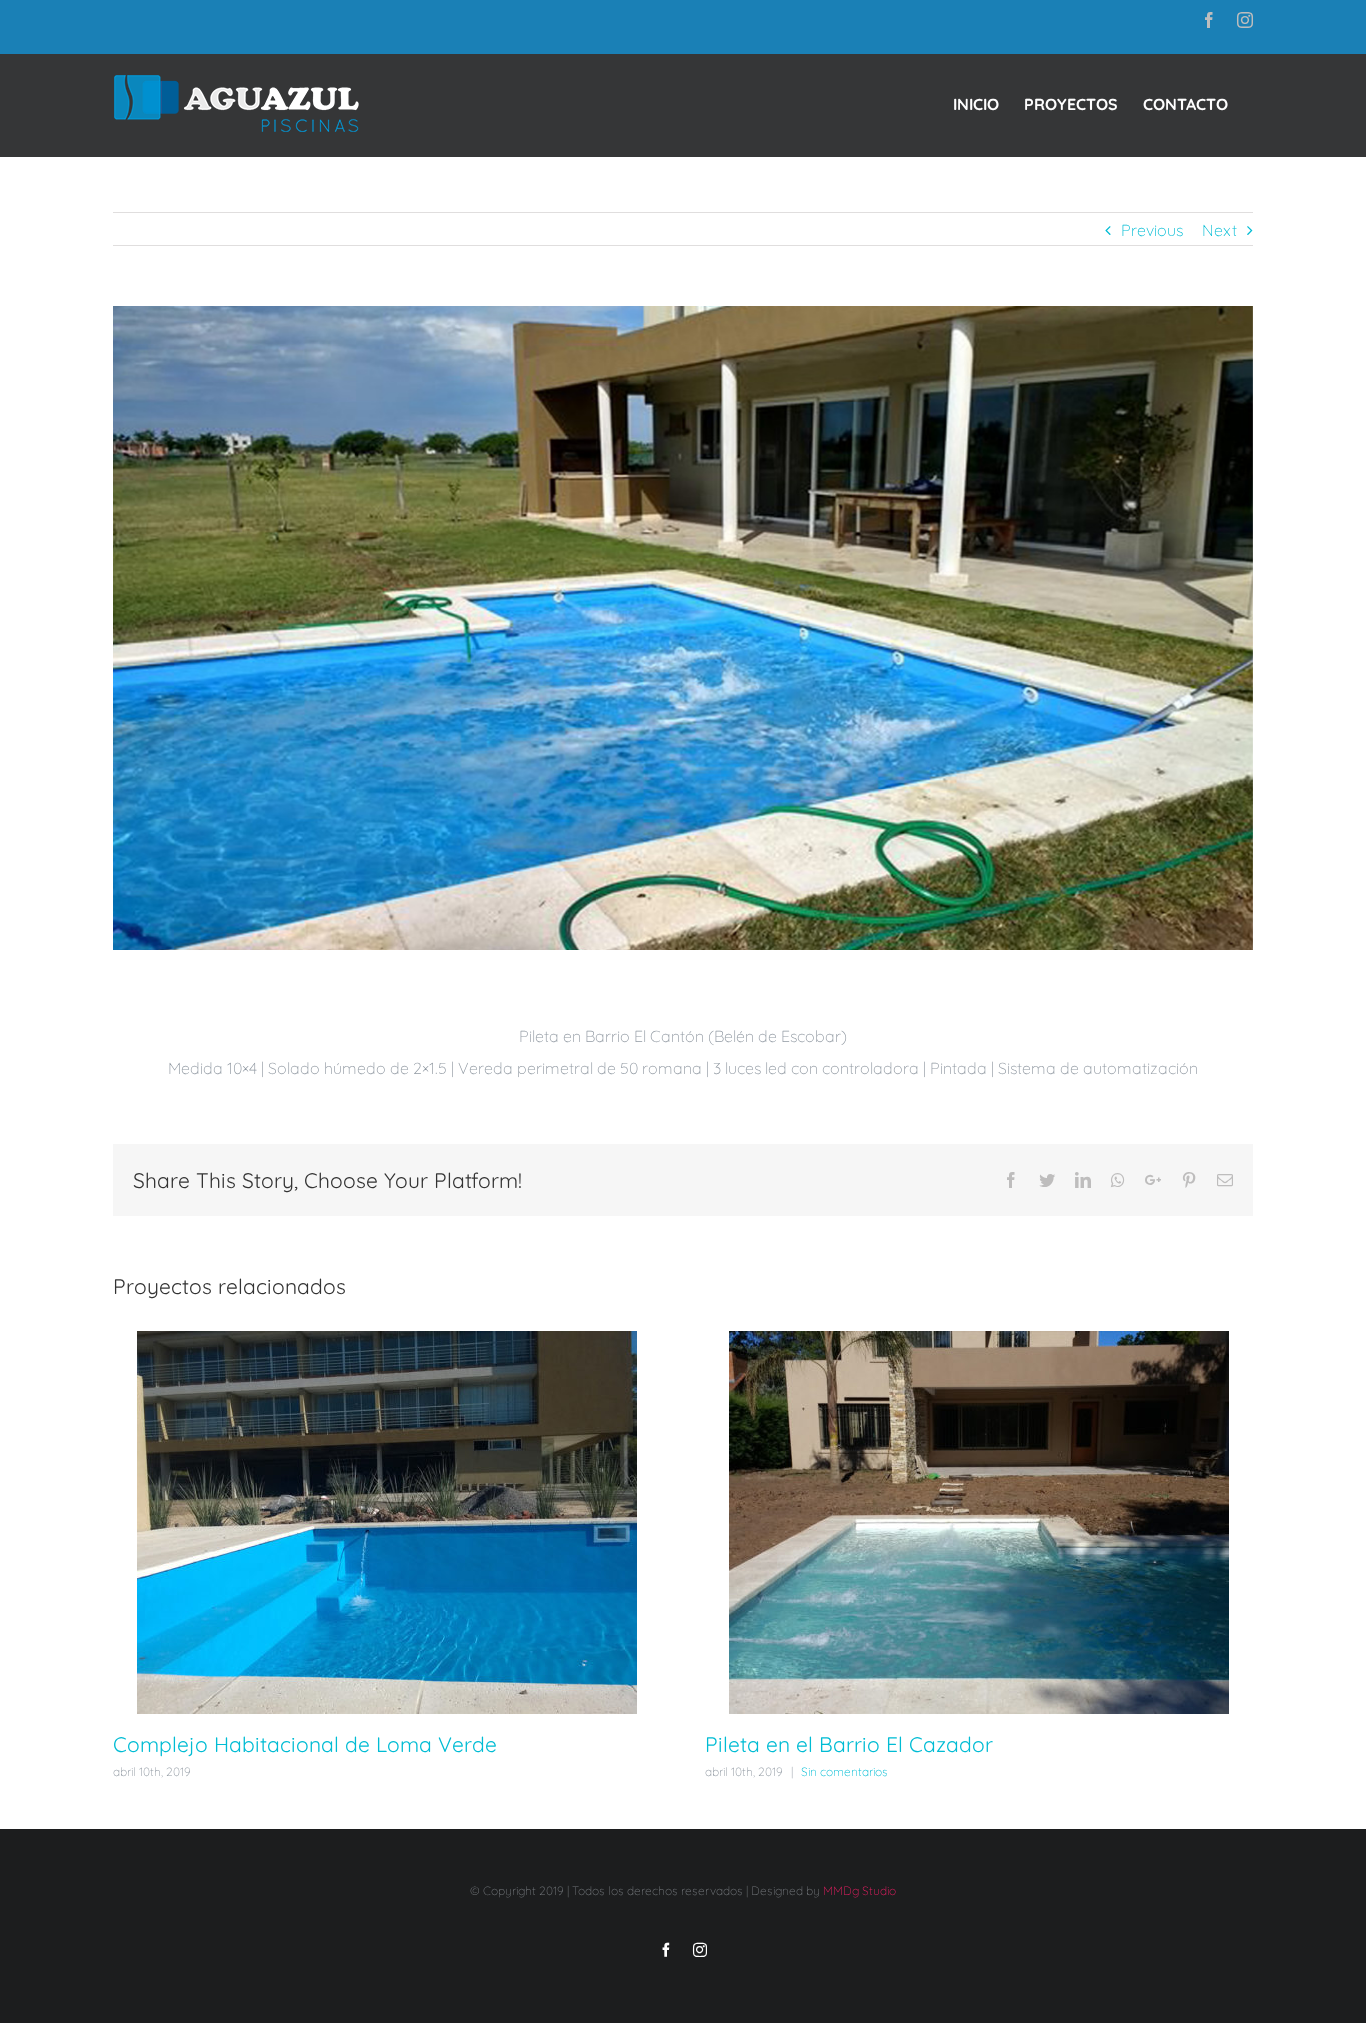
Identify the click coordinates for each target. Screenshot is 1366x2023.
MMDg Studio (859, 1890)
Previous (1152, 230)
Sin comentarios (844, 1771)
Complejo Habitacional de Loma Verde (305, 1744)
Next (1219, 230)
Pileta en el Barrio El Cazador (849, 1744)
